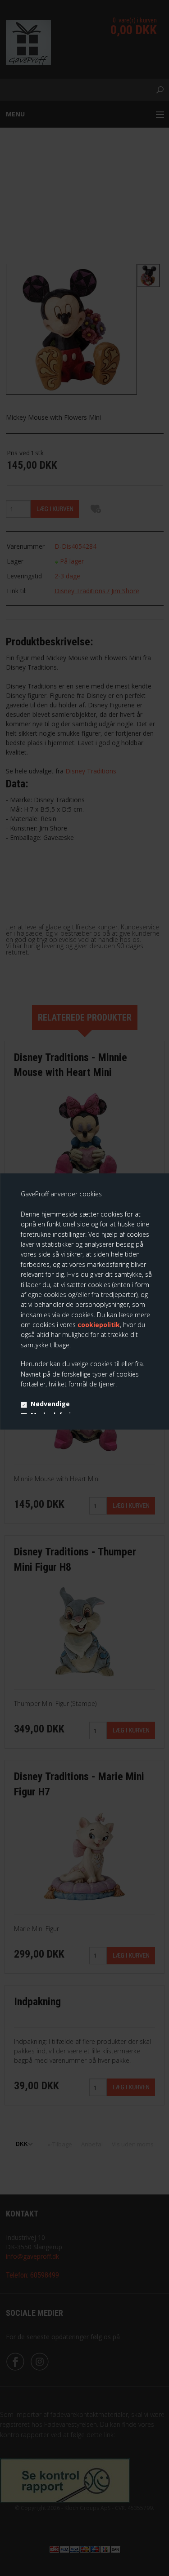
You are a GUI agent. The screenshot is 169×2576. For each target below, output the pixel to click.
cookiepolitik (98, 1325)
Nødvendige (50, 1404)
